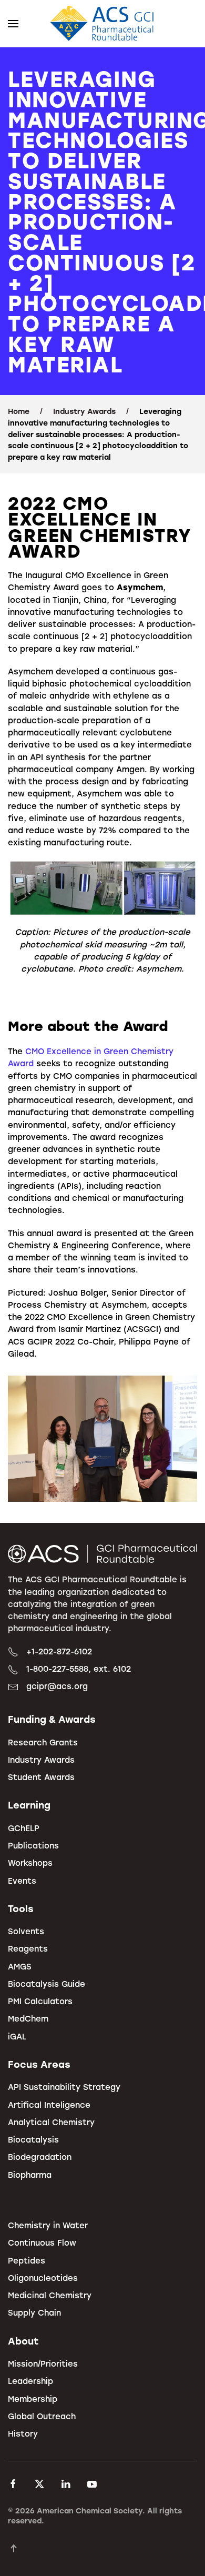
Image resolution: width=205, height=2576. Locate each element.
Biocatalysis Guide (47, 1984)
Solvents (26, 1931)
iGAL (17, 2036)
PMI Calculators (40, 2001)
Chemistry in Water (48, 2225)
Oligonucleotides (43, 2278)
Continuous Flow (42, 2242)
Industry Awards (41, 1760)
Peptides (27, 2260)
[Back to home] (102, 24)
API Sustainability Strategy (64, 2087)
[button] (13, 24)
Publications (33, 1845)
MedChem (28, 2018)
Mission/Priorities (43, 2363)
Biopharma (30, 2175)
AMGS (20, 1966)
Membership (33, 2399)
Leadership (30, 2381)
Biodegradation (40, 2157)
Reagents (28, 1948)
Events (22, 1881)
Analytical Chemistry (51, 2122)
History (23, 2433)
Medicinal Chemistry (50, 2295)
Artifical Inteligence (49, 2105)
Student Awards (41, 1777)
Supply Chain (34, 2312)
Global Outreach (42, 2416)
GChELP (24, 1828)
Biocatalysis (33, 2139)
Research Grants (43, 1742)
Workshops (30, 1863)
